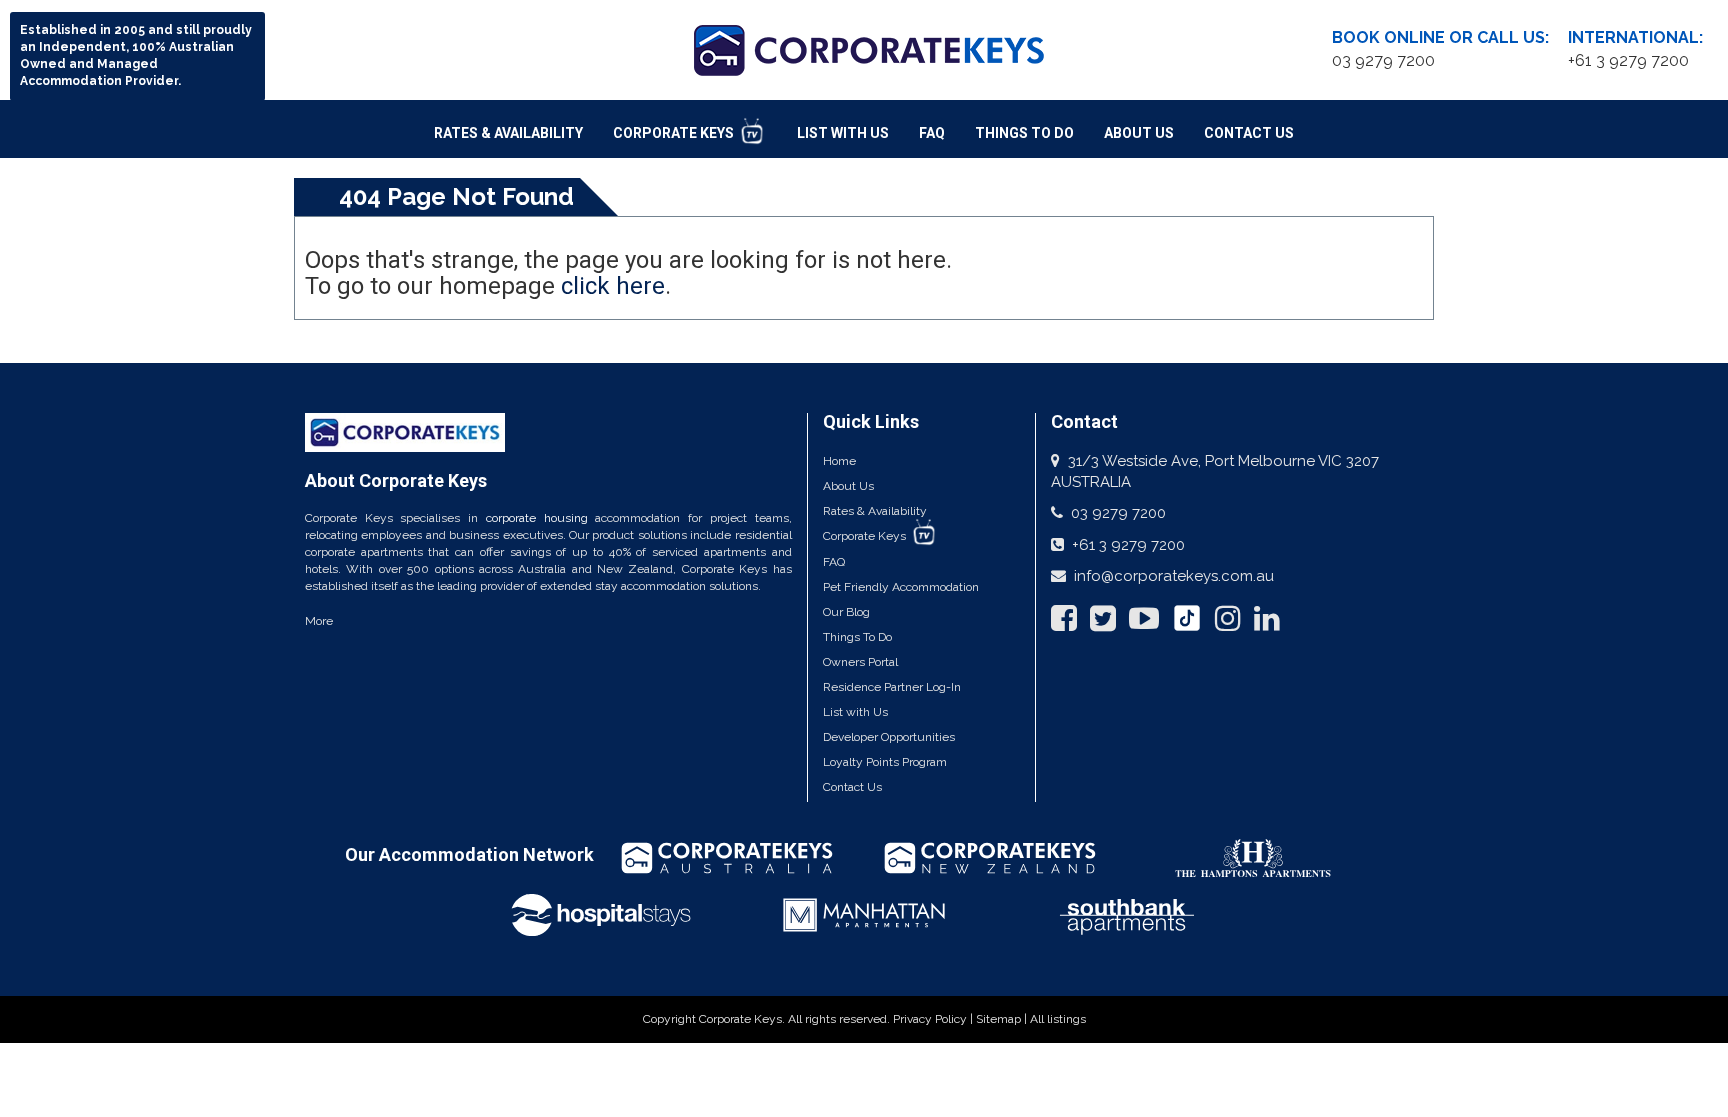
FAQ (932, 133)
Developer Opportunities (889, 737)
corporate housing (537, 518)
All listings (1058, 1019)
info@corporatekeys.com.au (1174, 576)
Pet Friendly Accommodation (901, 587)
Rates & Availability (508, 133)
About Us (1139, 133)
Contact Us (1249, 133)
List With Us (843, 133)
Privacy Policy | (934, 1019)
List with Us (855, 712)
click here (613, 286)
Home (839, 461)
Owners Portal (860, 662)
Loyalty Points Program (885, 762)
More (319, 621)
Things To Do (1024, 133)
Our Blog (846, 612)
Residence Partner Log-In (892, 687)
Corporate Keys (675, 133)
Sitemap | (1003, 1019)
